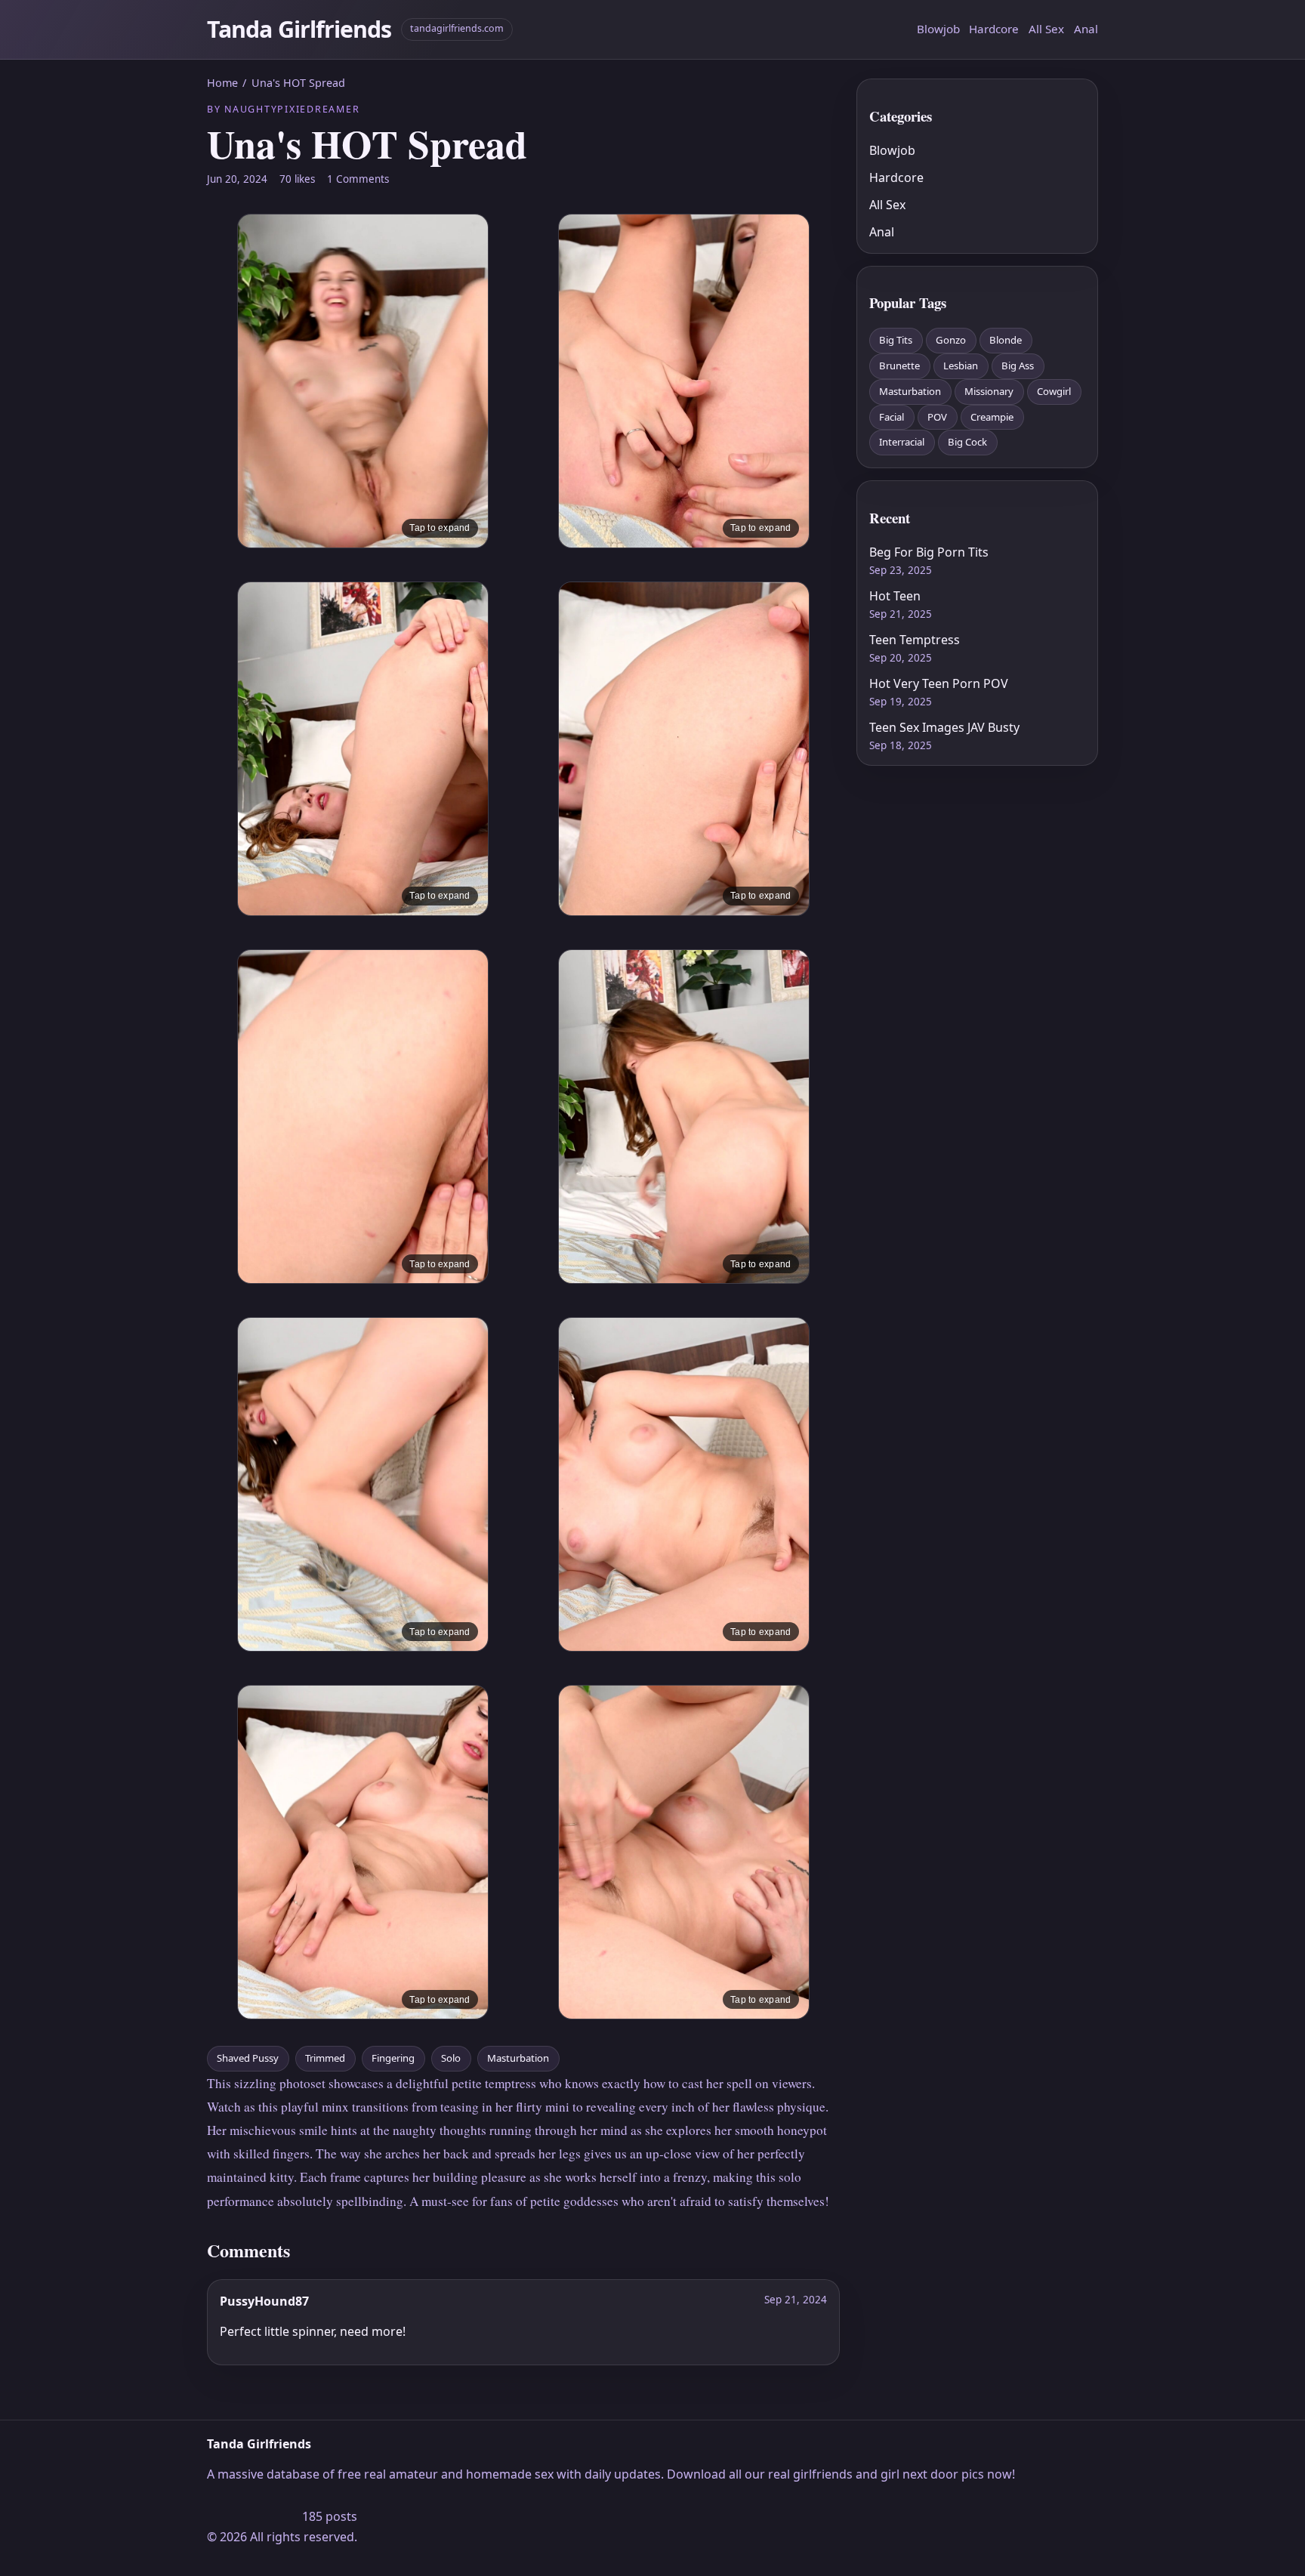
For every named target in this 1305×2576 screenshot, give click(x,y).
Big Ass (1018, 366)
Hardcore (994, 29)
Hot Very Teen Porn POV (939, 683)
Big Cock (967, 442)
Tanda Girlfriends (299, 29)
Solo (451, 2058)
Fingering (393, 2058)
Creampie (992, 417)
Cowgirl (1054, 391)
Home (222, 83)
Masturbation (518, 2058)
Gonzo (951, 340)
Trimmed (325, 2058)
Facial (892, 417)
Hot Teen (895, 596)
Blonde (1006, 340)
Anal (1086, 29)
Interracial (902, 442)
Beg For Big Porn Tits (929, 552)
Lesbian (961, 366)
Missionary (989, 391)
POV (937, 417)
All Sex (1046, 29)
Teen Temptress (915, 640)
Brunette (899, 366)
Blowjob (938, 29)
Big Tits (896, 340)
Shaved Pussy (248, 2058)
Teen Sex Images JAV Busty (944, 727)
